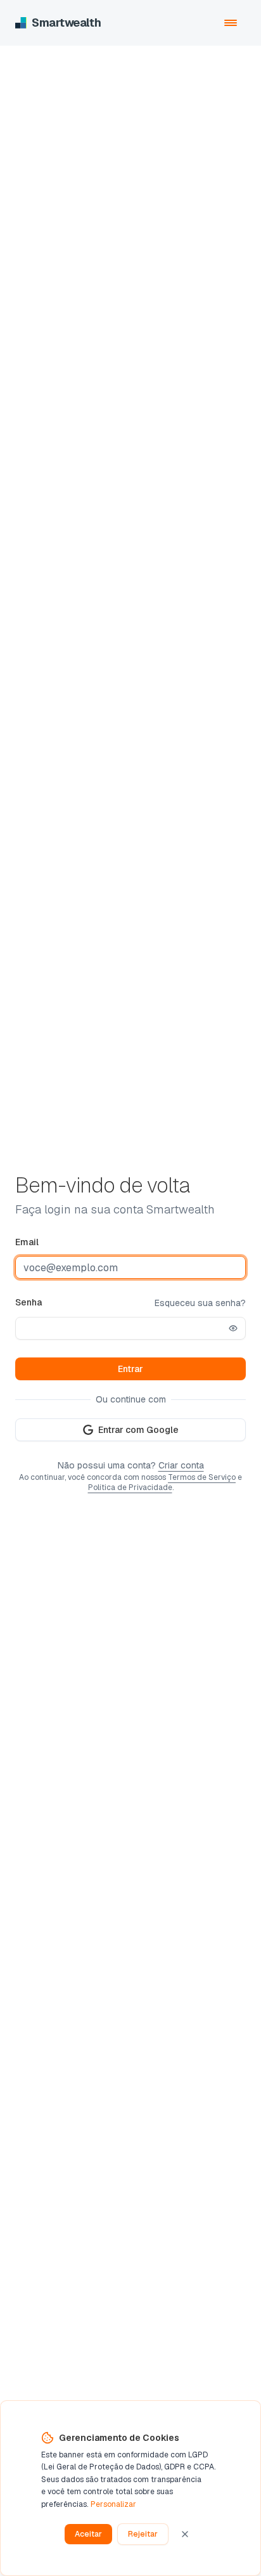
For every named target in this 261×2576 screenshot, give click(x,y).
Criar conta (181, 1465)
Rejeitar (143, 2534)
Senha (29, 1302)
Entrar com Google (138, 1430)
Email (27, 1242)
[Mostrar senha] (233, 1328)
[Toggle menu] (231, 23)
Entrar (130, 1369)
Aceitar (88, 2534)
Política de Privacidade (130, 1487)
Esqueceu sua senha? (200, 1303)
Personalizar (113, 2504)
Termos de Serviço (202, 1477)
